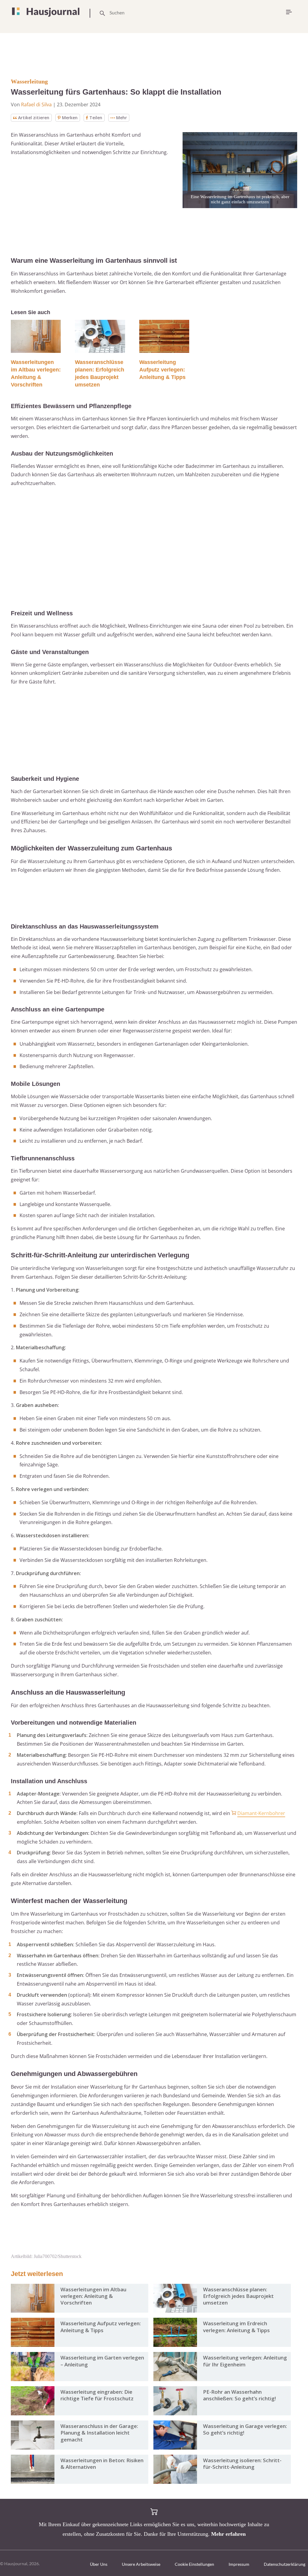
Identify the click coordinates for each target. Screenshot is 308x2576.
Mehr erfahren (228, 2534)
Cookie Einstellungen (194, 2564)
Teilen (96, 118)
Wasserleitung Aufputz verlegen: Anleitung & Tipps (162, 370)
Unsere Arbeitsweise (141, 2564)
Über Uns (99, 2564)
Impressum (239, 2564)
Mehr (122, 118)
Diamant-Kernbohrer (261, 1813)
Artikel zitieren (34, 118)
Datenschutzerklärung (285, 2564)
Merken (70, 118)
